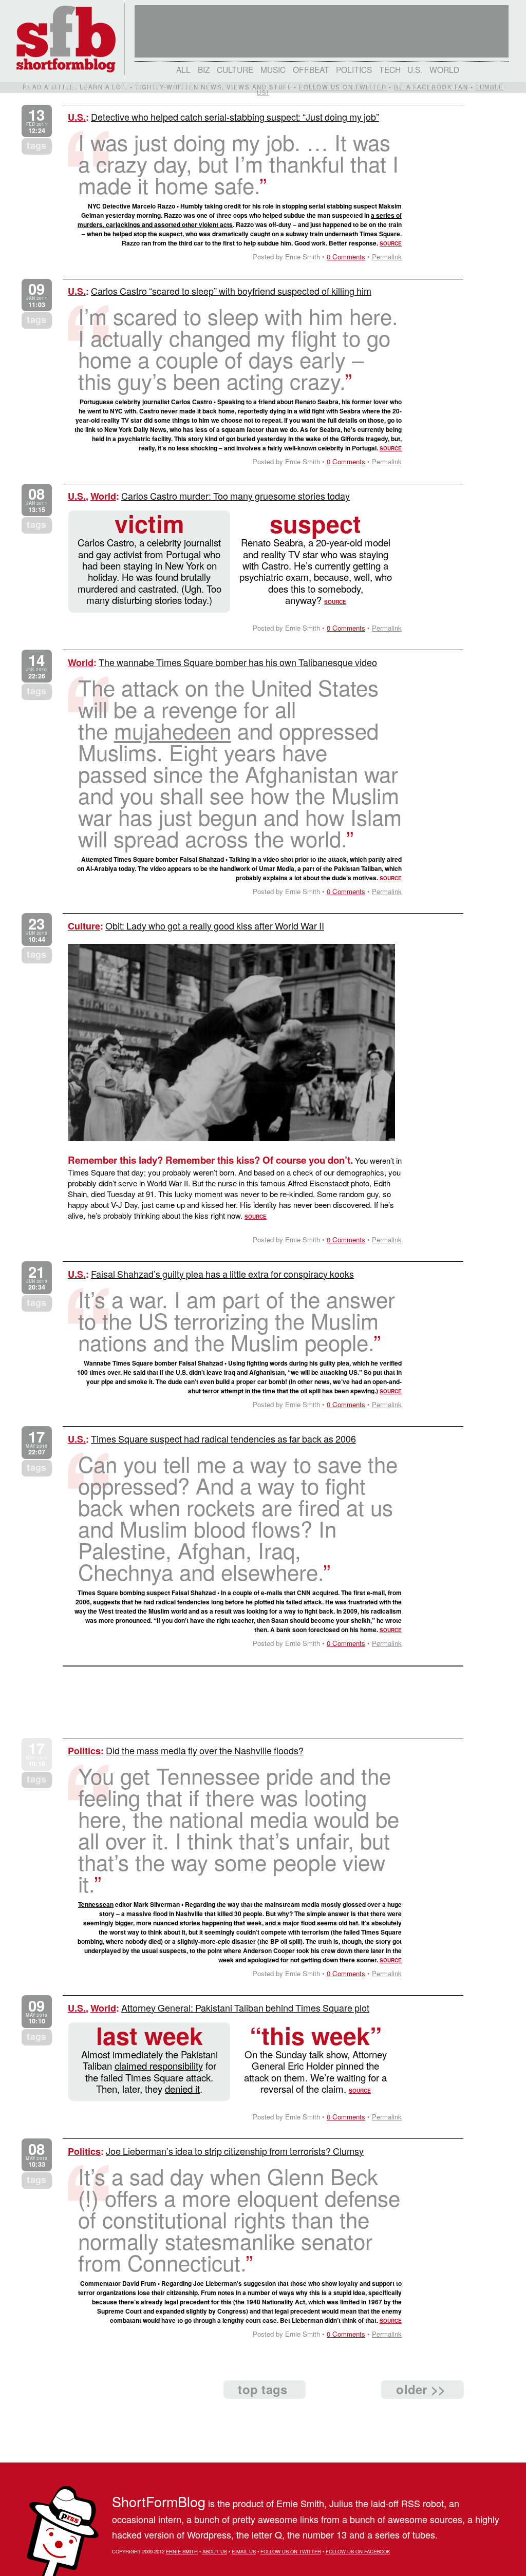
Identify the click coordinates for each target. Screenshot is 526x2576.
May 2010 (36, 1443)
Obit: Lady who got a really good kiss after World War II (215, 925)
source (391, 243)
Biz (204, 69)
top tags (262, 2389)
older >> (421, 2389)
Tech (390, 69)
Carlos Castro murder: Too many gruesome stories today (236, 496)
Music (273, 69)
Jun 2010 (37, 930)
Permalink (387, 257)
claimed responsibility (159, 2066)
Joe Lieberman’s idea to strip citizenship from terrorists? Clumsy (235, 2151)
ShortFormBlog (159, 2501)
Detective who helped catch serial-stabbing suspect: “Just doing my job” (235, 117)
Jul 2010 (36, 666)
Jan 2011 (37, 295)
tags (36, 145)
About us (215, 2551)
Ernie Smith (182, 2551)
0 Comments (346, 257)
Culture (235, 69)
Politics (354, 69)
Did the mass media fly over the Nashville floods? (205, 1750)
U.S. (415, 69)
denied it (182, 2089)
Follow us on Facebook (358, 2551)
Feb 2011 (37, 121)
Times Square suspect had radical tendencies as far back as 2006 (223, 1438)
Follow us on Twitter (343, 87)
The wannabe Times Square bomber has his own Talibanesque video (238, 662)
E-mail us (244, 2551)
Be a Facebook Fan (431, 87)
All (183, 69)
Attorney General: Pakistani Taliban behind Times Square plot (245, 2007)
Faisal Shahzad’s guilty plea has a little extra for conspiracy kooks (222, 1274)
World (444, 69)
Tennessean (96, 1904)
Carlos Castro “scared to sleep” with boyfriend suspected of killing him (231, 291)
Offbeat (311, 69)
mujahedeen (173, 730)
